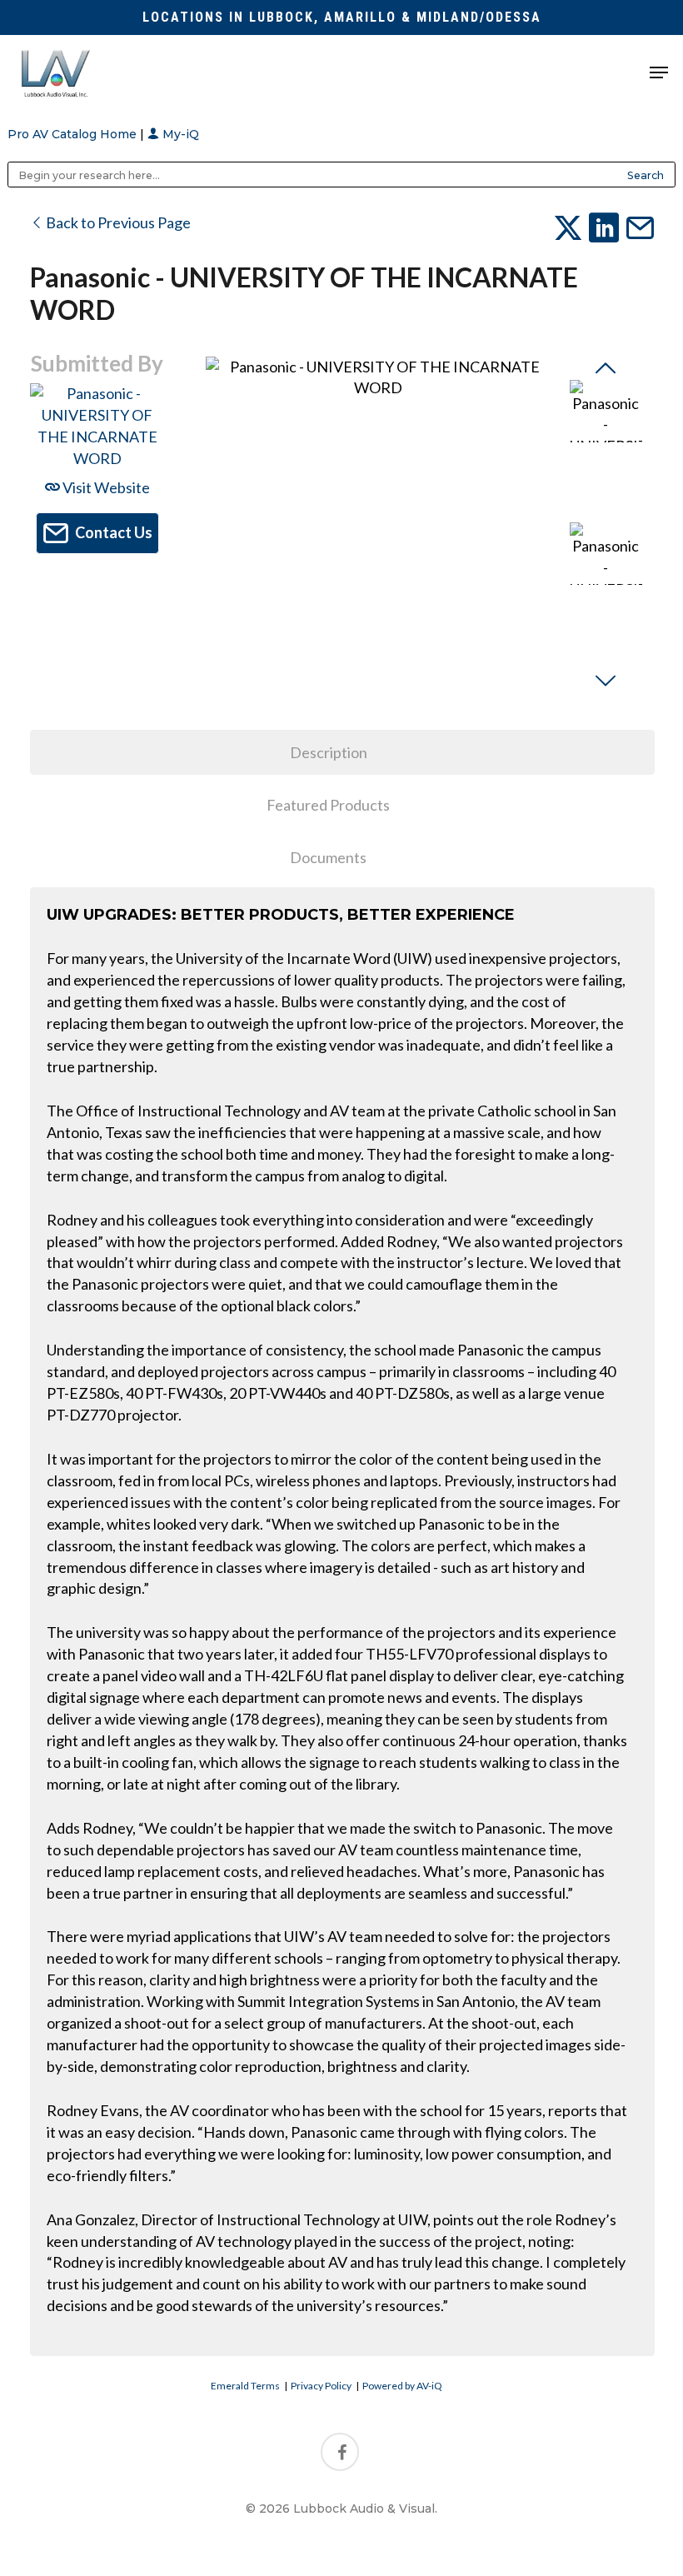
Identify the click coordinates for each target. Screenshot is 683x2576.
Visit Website (105, 487)
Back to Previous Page (117, 222)
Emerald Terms (245, 2386)
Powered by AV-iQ (402, 2386)
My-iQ (179, 134)
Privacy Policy (321, 2386)
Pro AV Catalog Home (74, 134)
